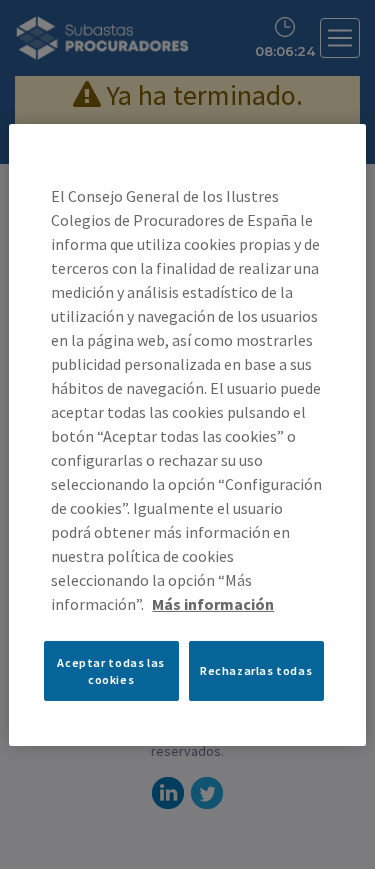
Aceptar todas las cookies (110, 670)
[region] (187, 434)
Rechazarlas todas (256, 670)
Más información (213, 603)
